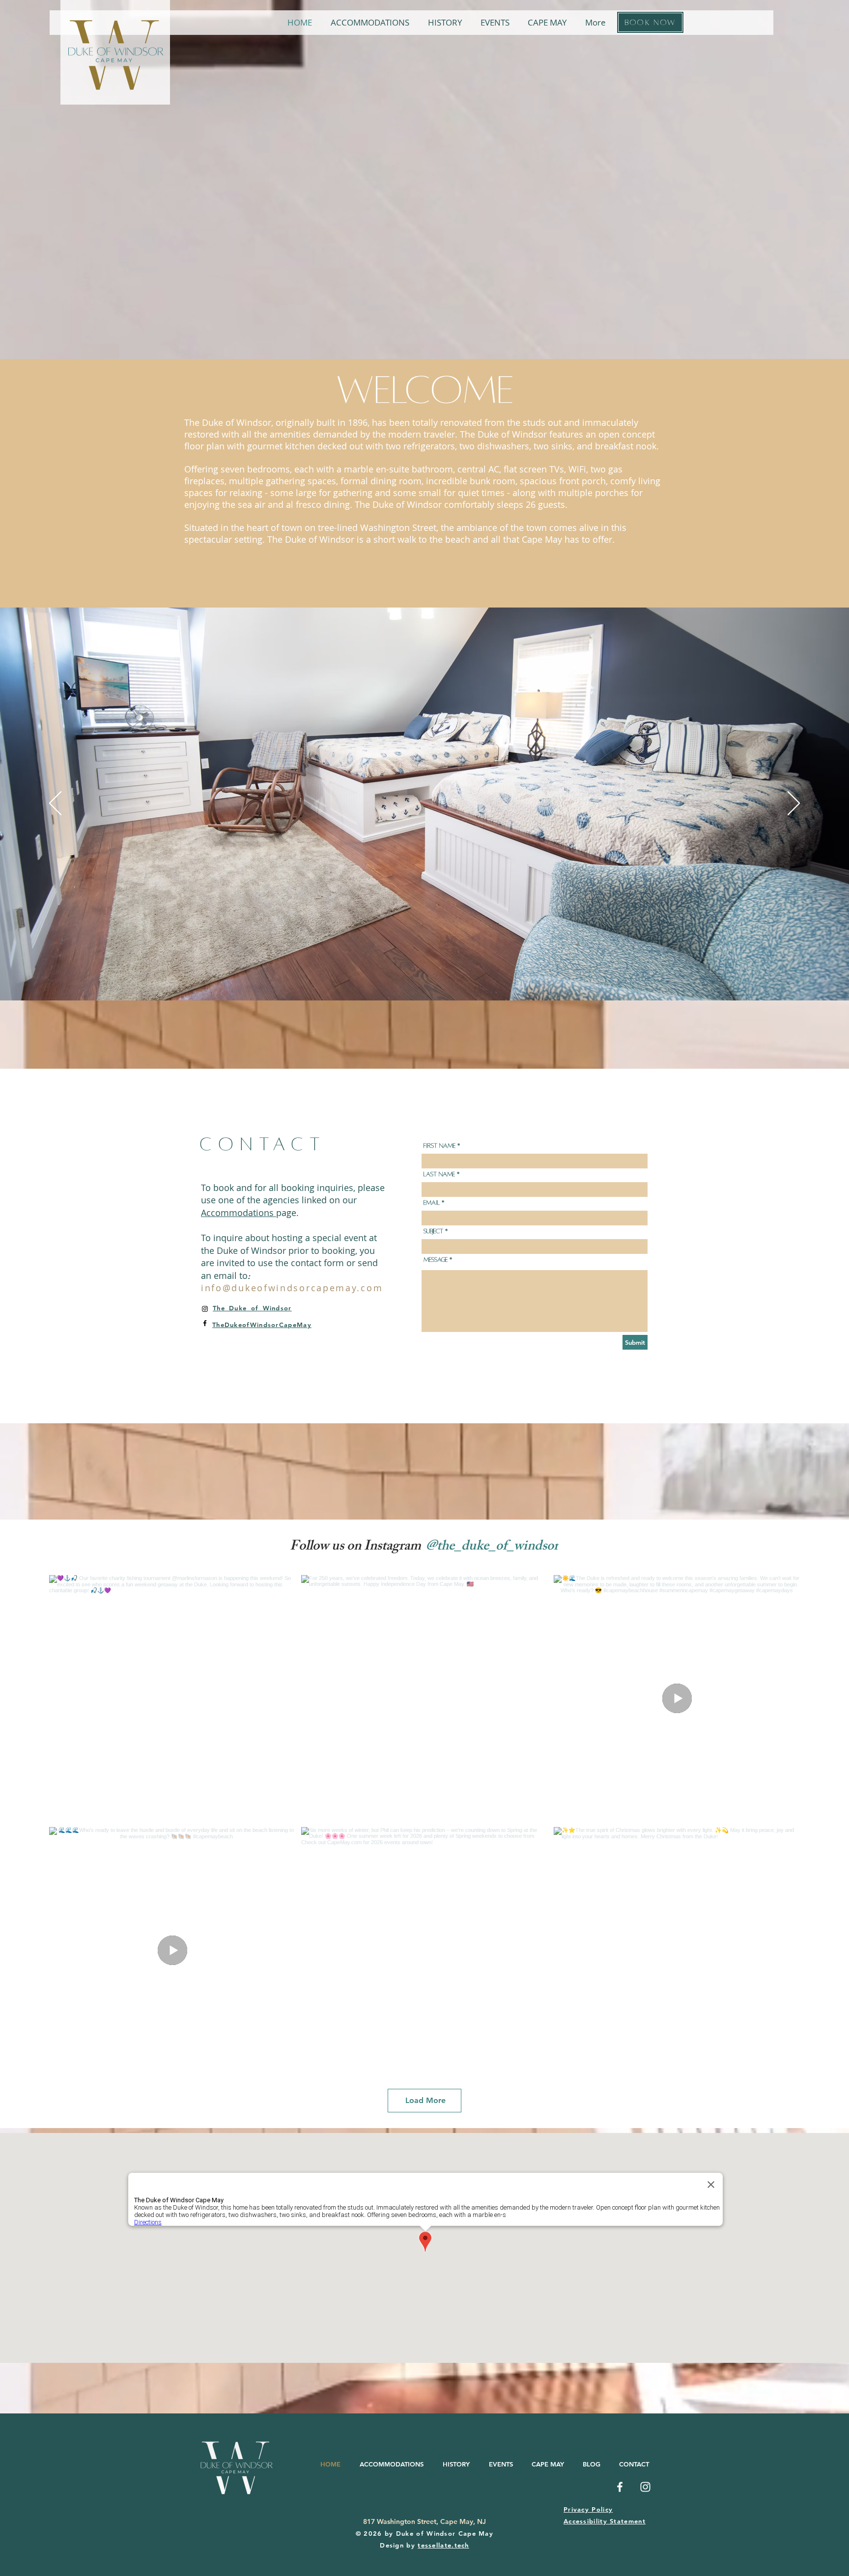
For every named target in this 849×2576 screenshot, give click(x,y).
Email (432, 1203)
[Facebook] (205, 1323)
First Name (439, 1146)
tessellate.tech (443, 2545)
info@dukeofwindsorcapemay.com (292, 1288)
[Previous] (55, 804)
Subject (433, 1231)
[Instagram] (205, 1309)
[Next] (794, 804)
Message (436, 1260)
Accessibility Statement (605, 2521)
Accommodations (239, 1213)
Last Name (439, 1174)
